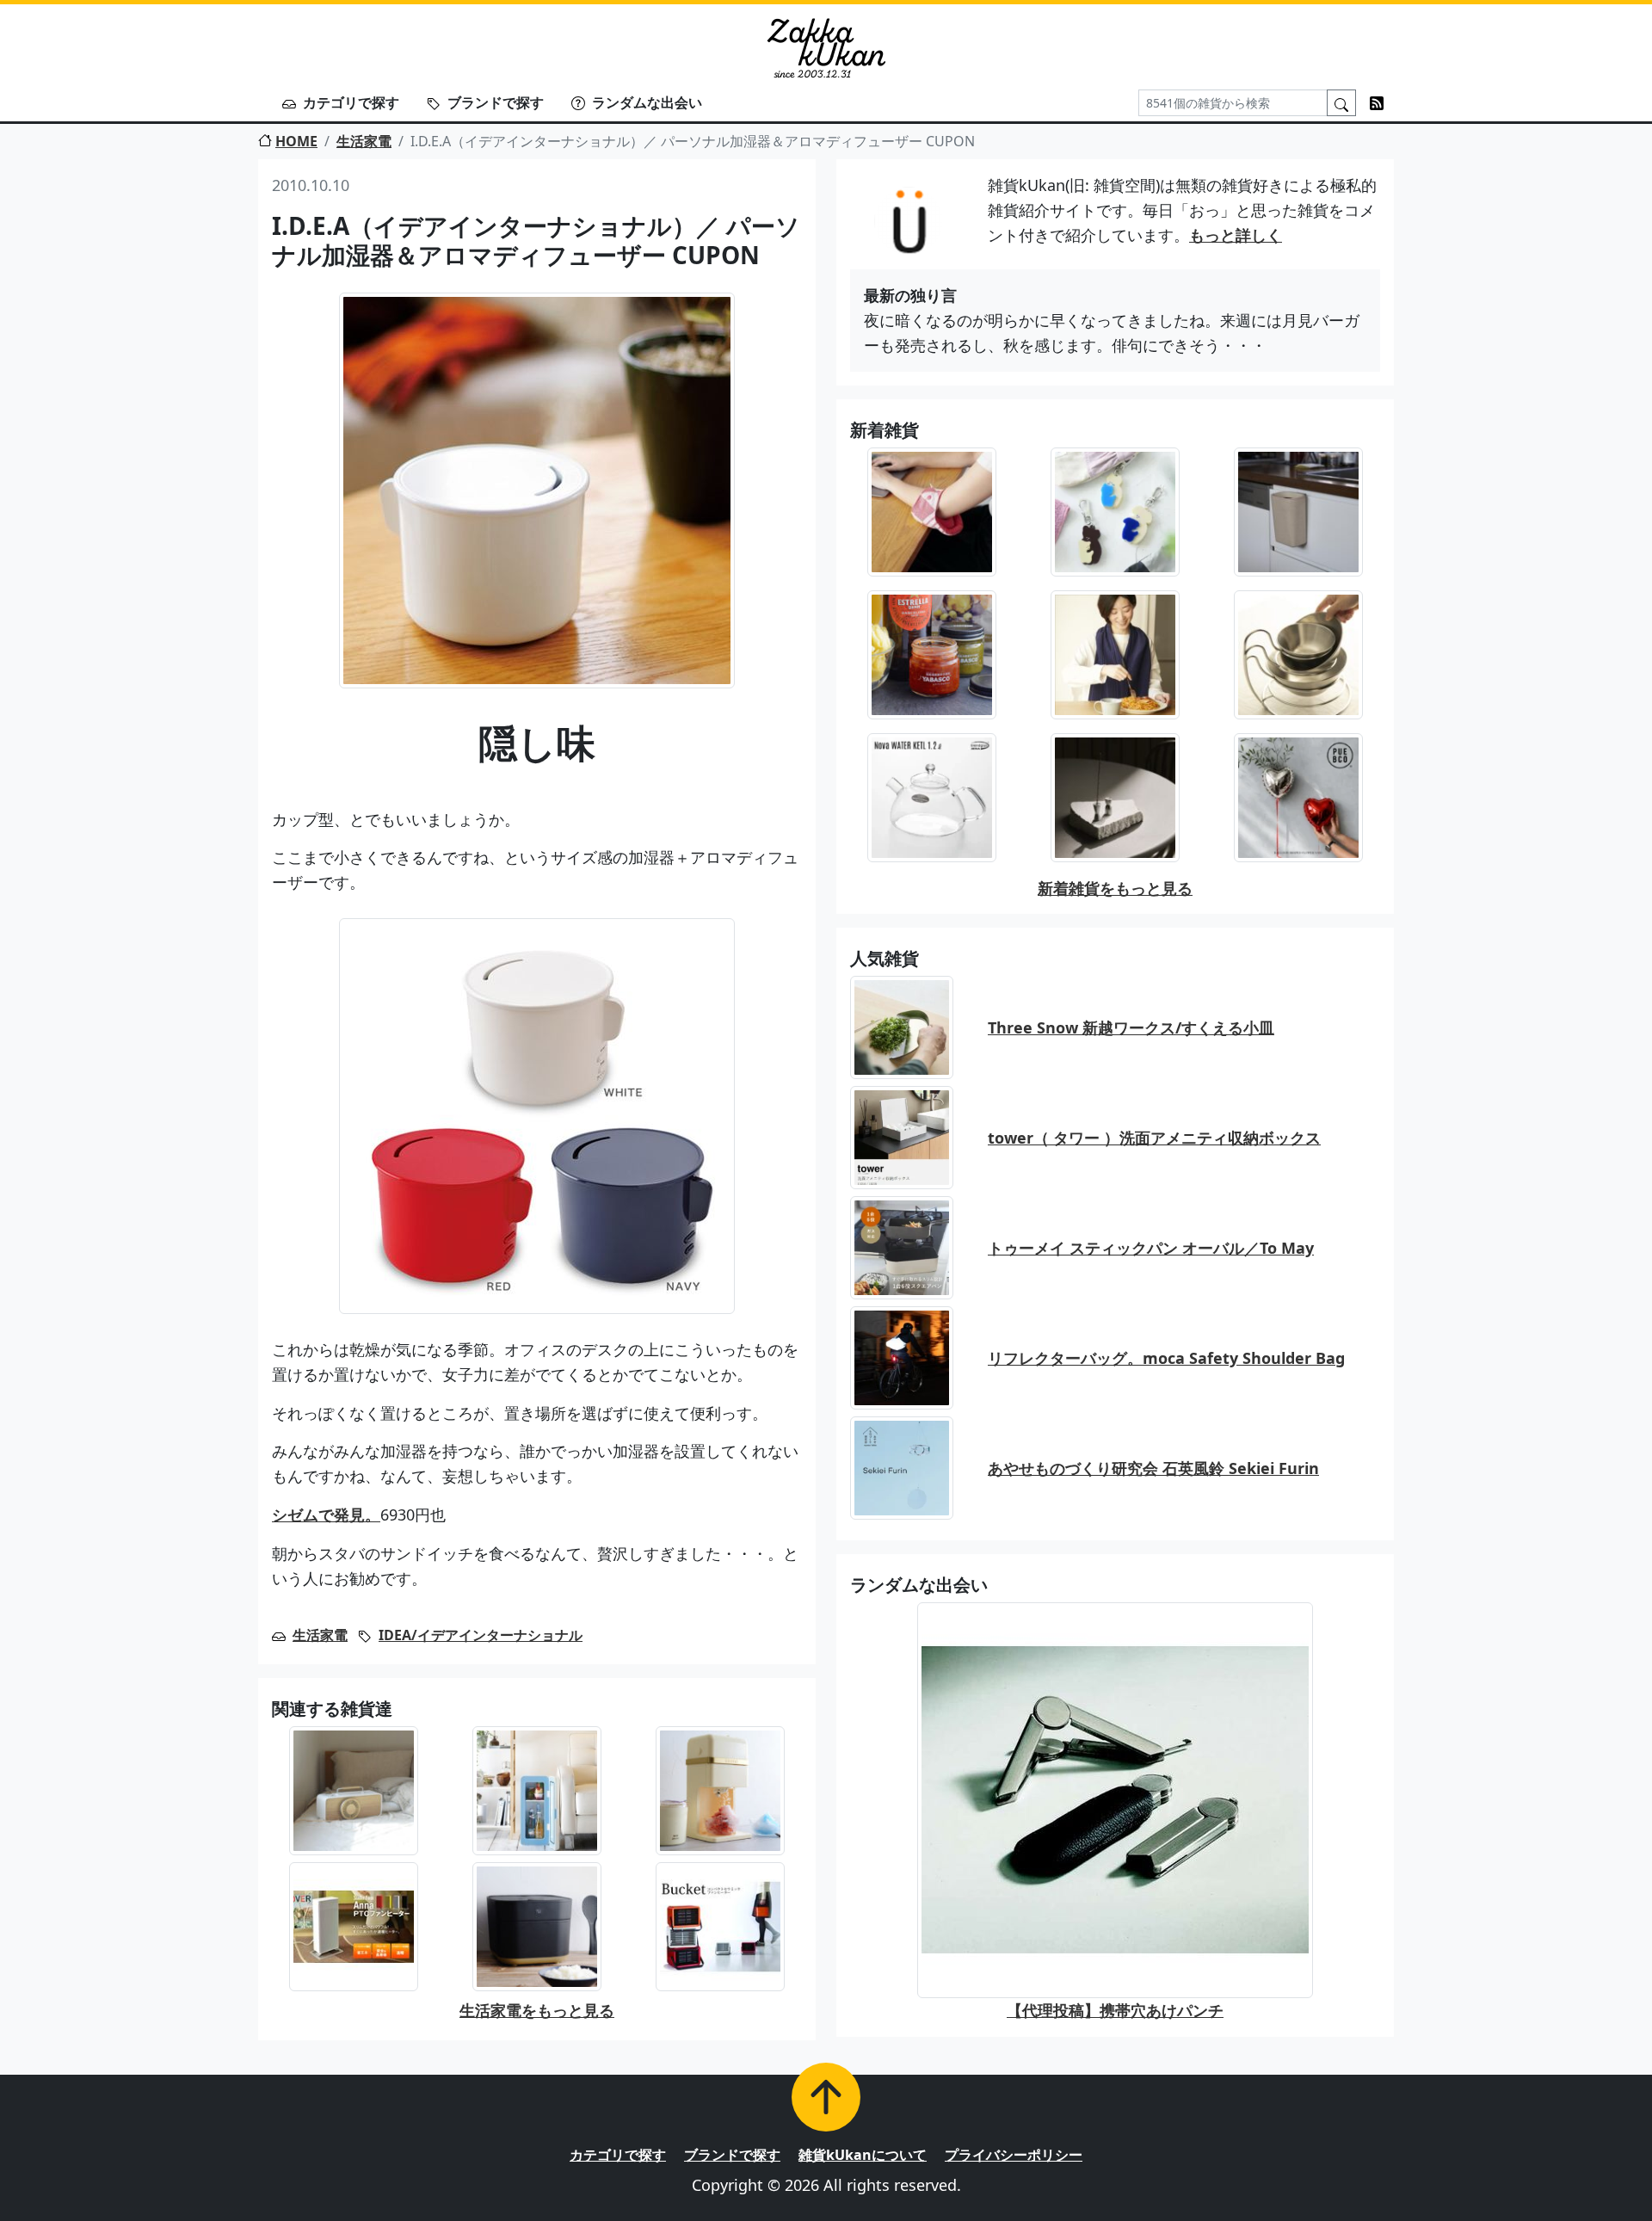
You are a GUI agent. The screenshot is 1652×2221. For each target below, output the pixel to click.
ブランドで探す (496, 102)
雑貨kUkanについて (863, 2155)
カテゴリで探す (351, 102)
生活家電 (364, 141)
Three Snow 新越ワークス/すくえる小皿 (1131, 1027)
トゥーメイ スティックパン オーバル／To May (1151, 1248)
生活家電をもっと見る (537, 2010)
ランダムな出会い (647, 102)
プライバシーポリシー (1014, 2155)
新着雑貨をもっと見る (1115, 888)
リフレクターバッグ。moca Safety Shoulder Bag (1166, 1358)
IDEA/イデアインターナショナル (481, 1635)
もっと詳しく (1236, 235)
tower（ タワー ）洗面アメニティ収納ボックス (1154, 1138)
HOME (296, 141)
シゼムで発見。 (326, 1515)
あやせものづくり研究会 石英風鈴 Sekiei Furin (1153, 1468)
